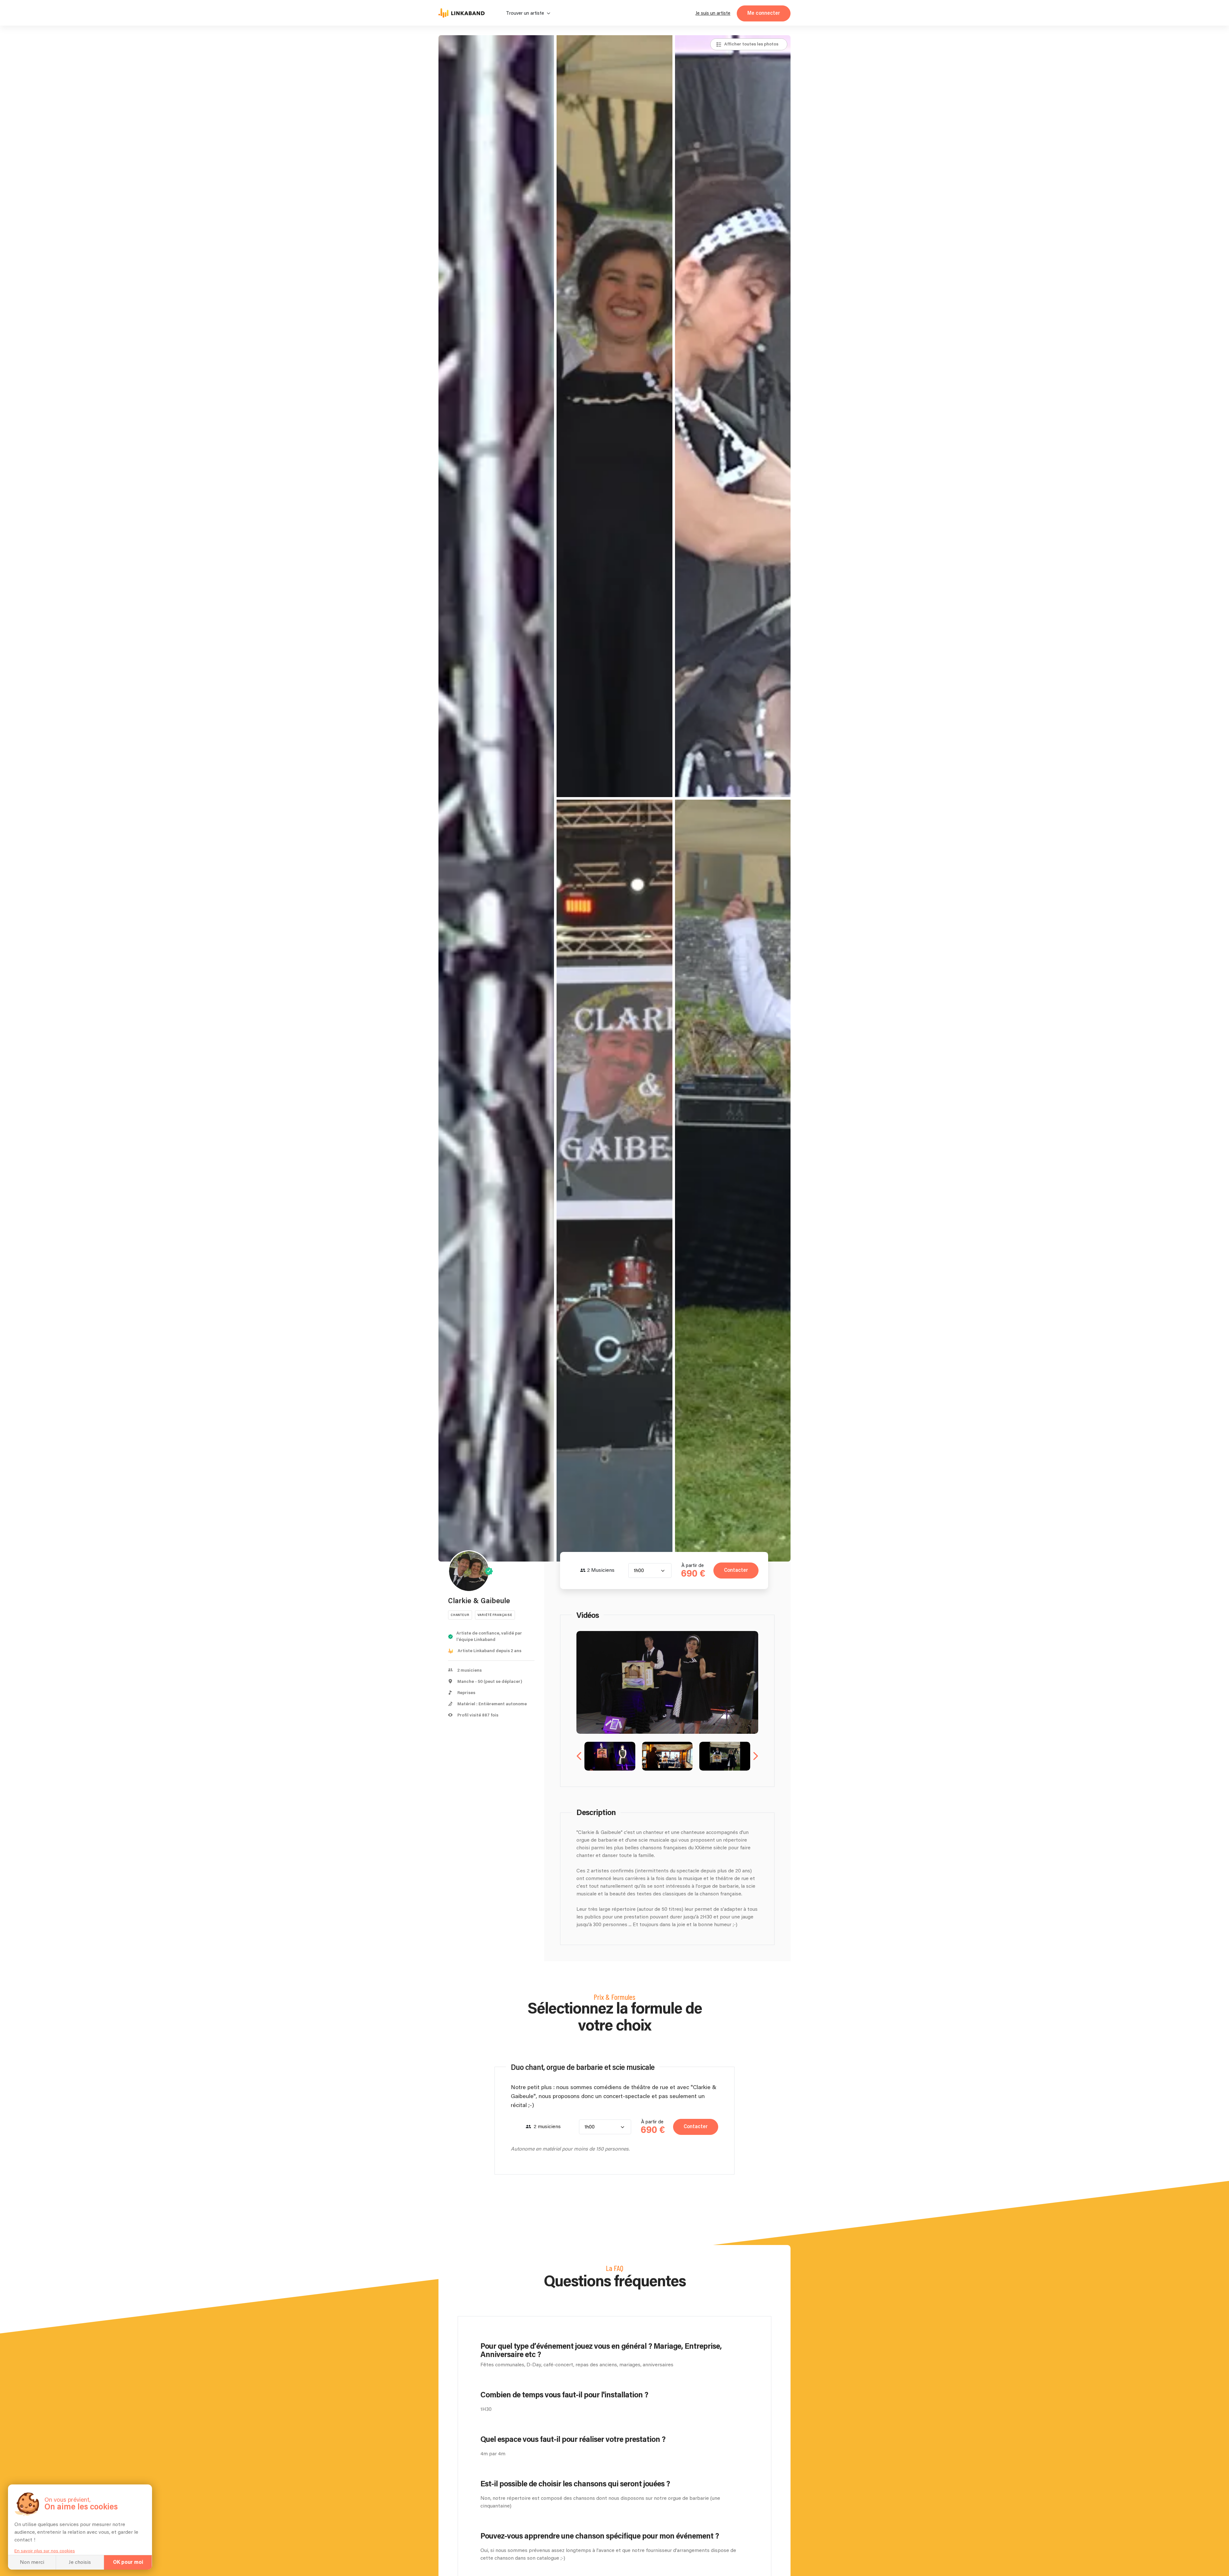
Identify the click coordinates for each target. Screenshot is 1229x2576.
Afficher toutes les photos (751, 44)
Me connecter (764, 13)
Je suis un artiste (713, 13)
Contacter (736, 1570)
